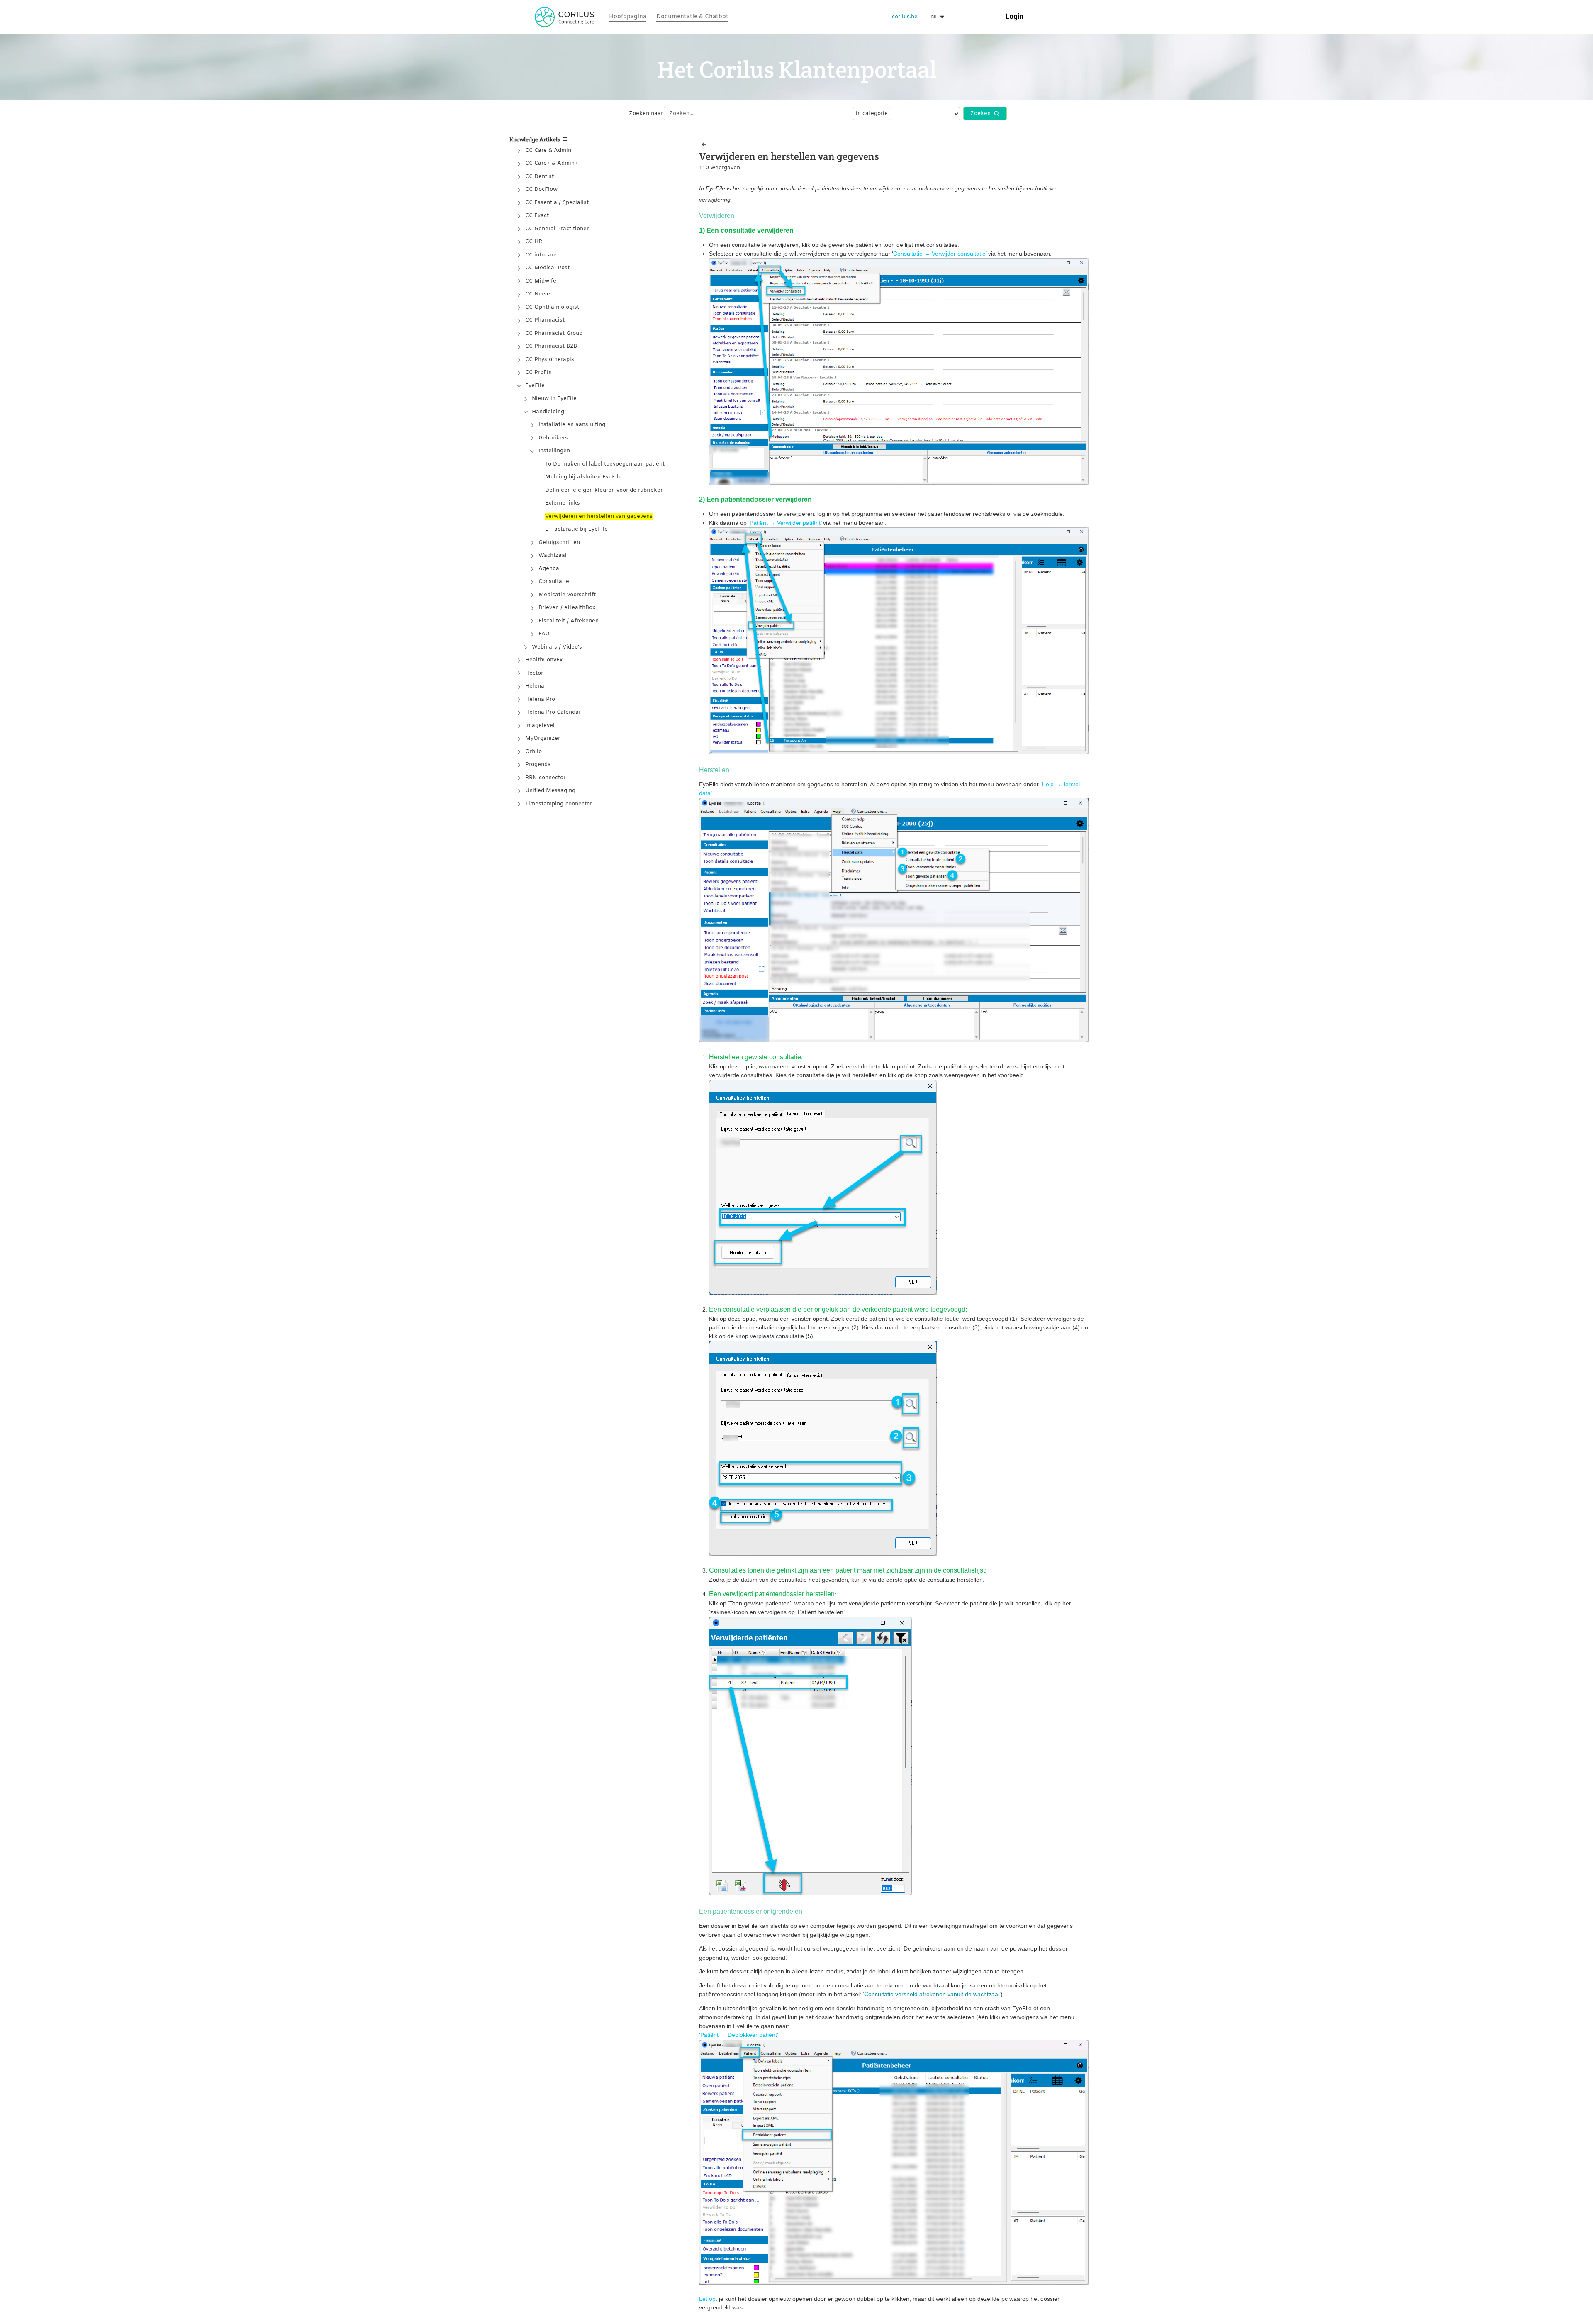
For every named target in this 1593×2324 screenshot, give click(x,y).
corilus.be (905, 17)
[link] (628, 17)
